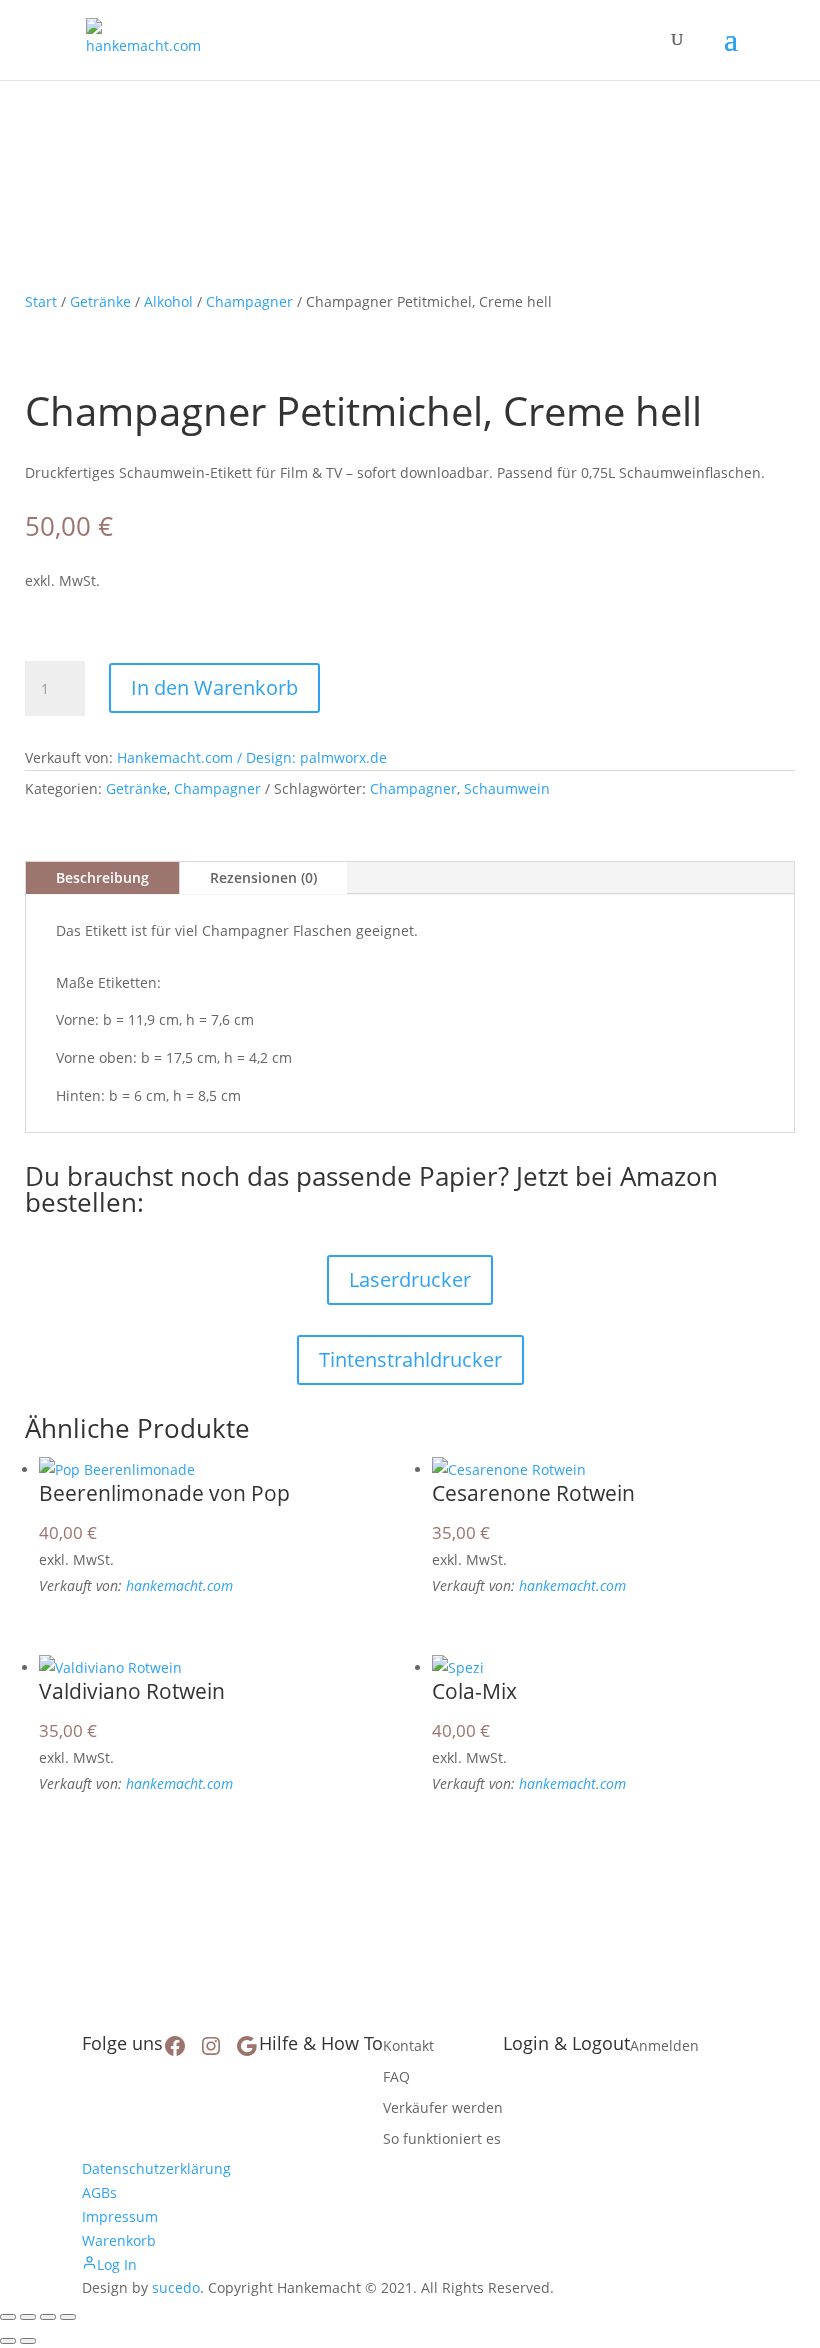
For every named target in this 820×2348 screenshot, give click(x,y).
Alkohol (168, 301)
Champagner (249, 301)
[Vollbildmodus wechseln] (28, 2317)
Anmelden (664, 2045)
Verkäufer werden (443, 2107)
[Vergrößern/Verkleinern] (8, 2317)
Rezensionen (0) (263, 877)
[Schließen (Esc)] (68, 2317)
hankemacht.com (179, 1585)
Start (41, 301)
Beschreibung (102, 877)
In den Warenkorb (214, 687)
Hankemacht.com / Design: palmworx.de (252, 757)
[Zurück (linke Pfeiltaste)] (8, 2341)
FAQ (396, 2076)
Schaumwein (507, 788)
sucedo (176, 2287)
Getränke (100, 301)
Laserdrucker (410, 1279)
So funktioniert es (442, 2138)
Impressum (120, 2216)
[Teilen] (48, 2317)
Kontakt (408, 2045)
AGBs (99, 2192)
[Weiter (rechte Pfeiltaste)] (28, 2341)
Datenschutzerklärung (156, 2168)
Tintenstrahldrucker (410, 1359)
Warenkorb (119, 2240)
